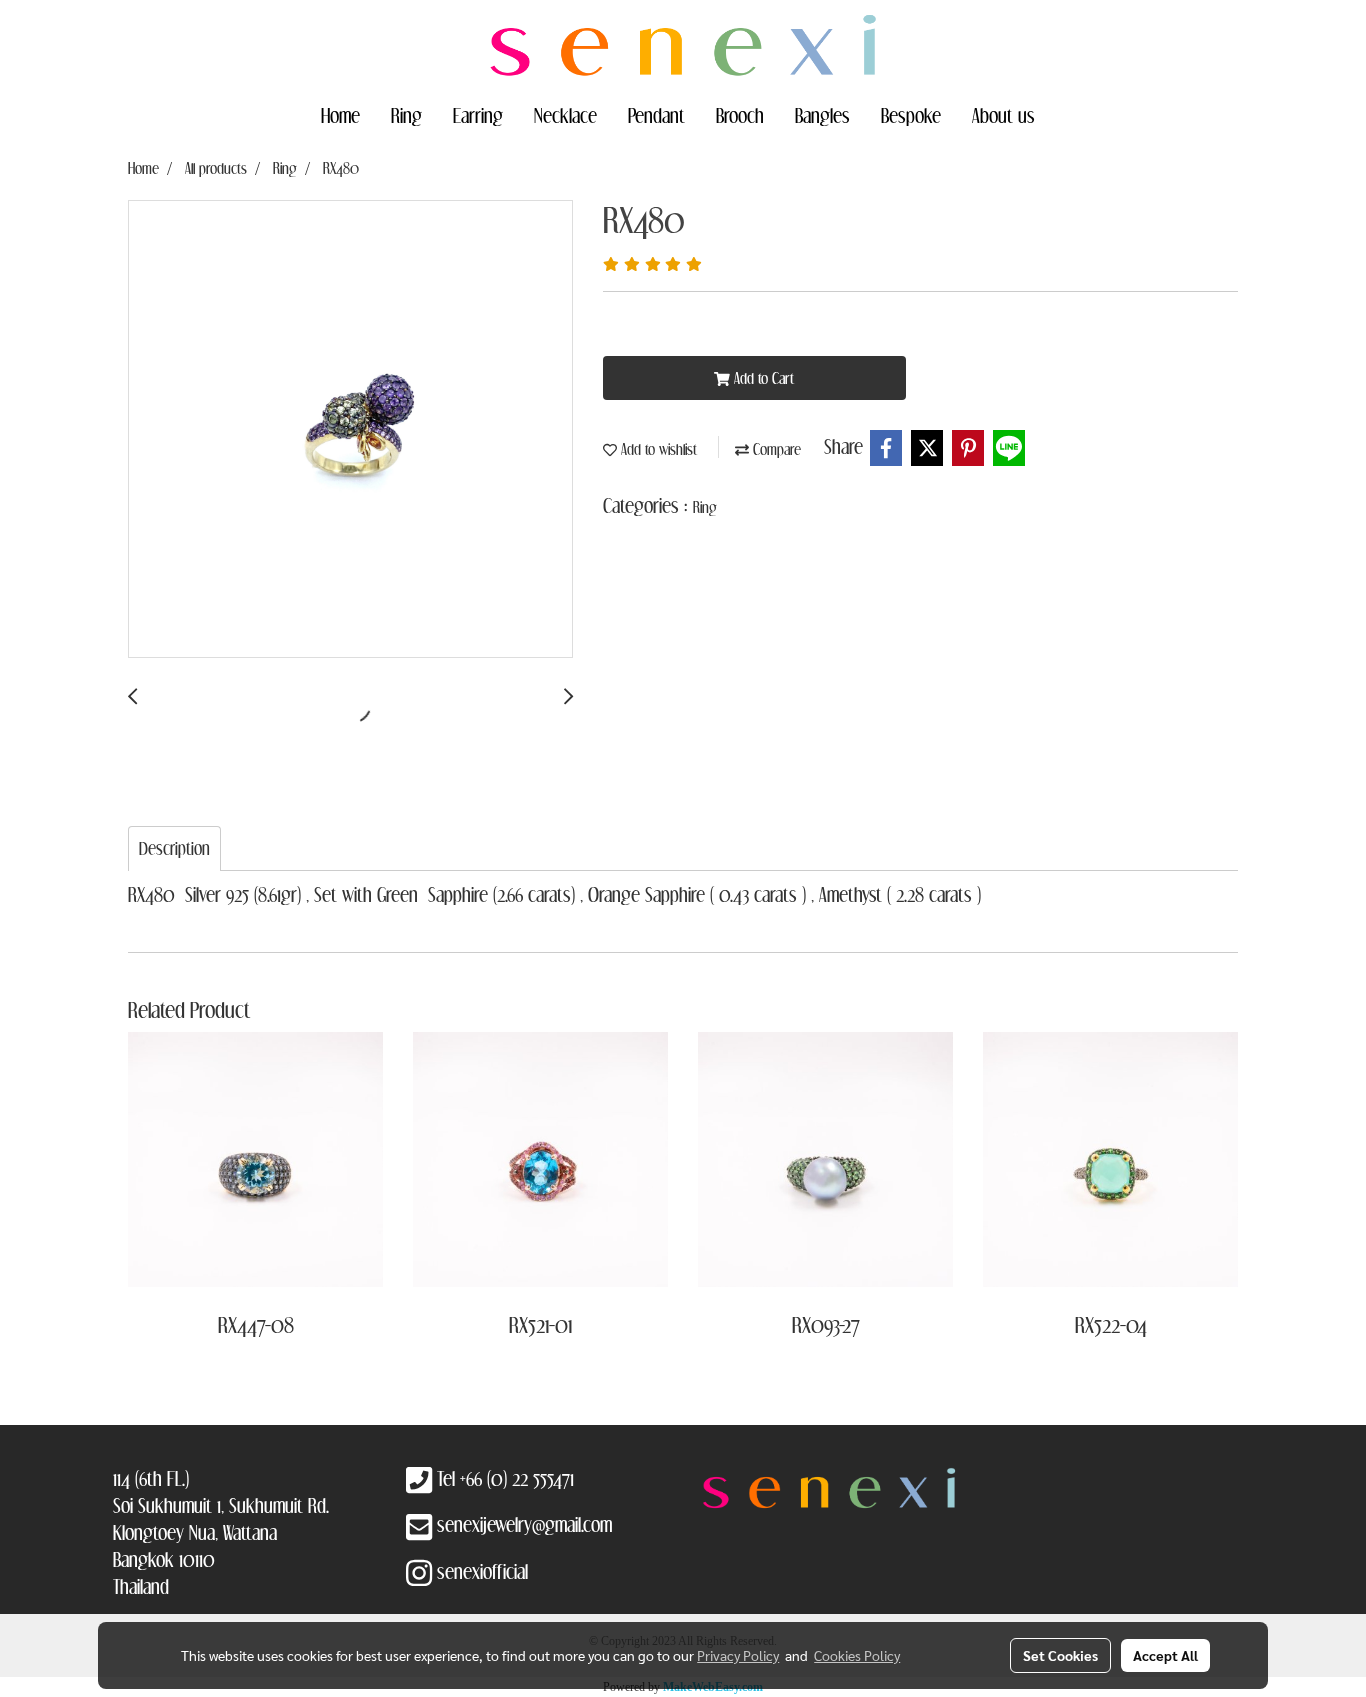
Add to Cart (762, 378)
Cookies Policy (857, 1655)
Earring (478, 115)
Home (340, 115)
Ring (406, 115)
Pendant (656, 115)
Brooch (740, 115)
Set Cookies (1060, 1655)
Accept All (1165, 1655)
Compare (775, 449)
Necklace (565, 115)
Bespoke (911, 115)
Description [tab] (174, 848)
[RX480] (350, 430)
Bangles (822, 115)
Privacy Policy (738, 1655)
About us (1003, 115)
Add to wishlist (657, 449)
